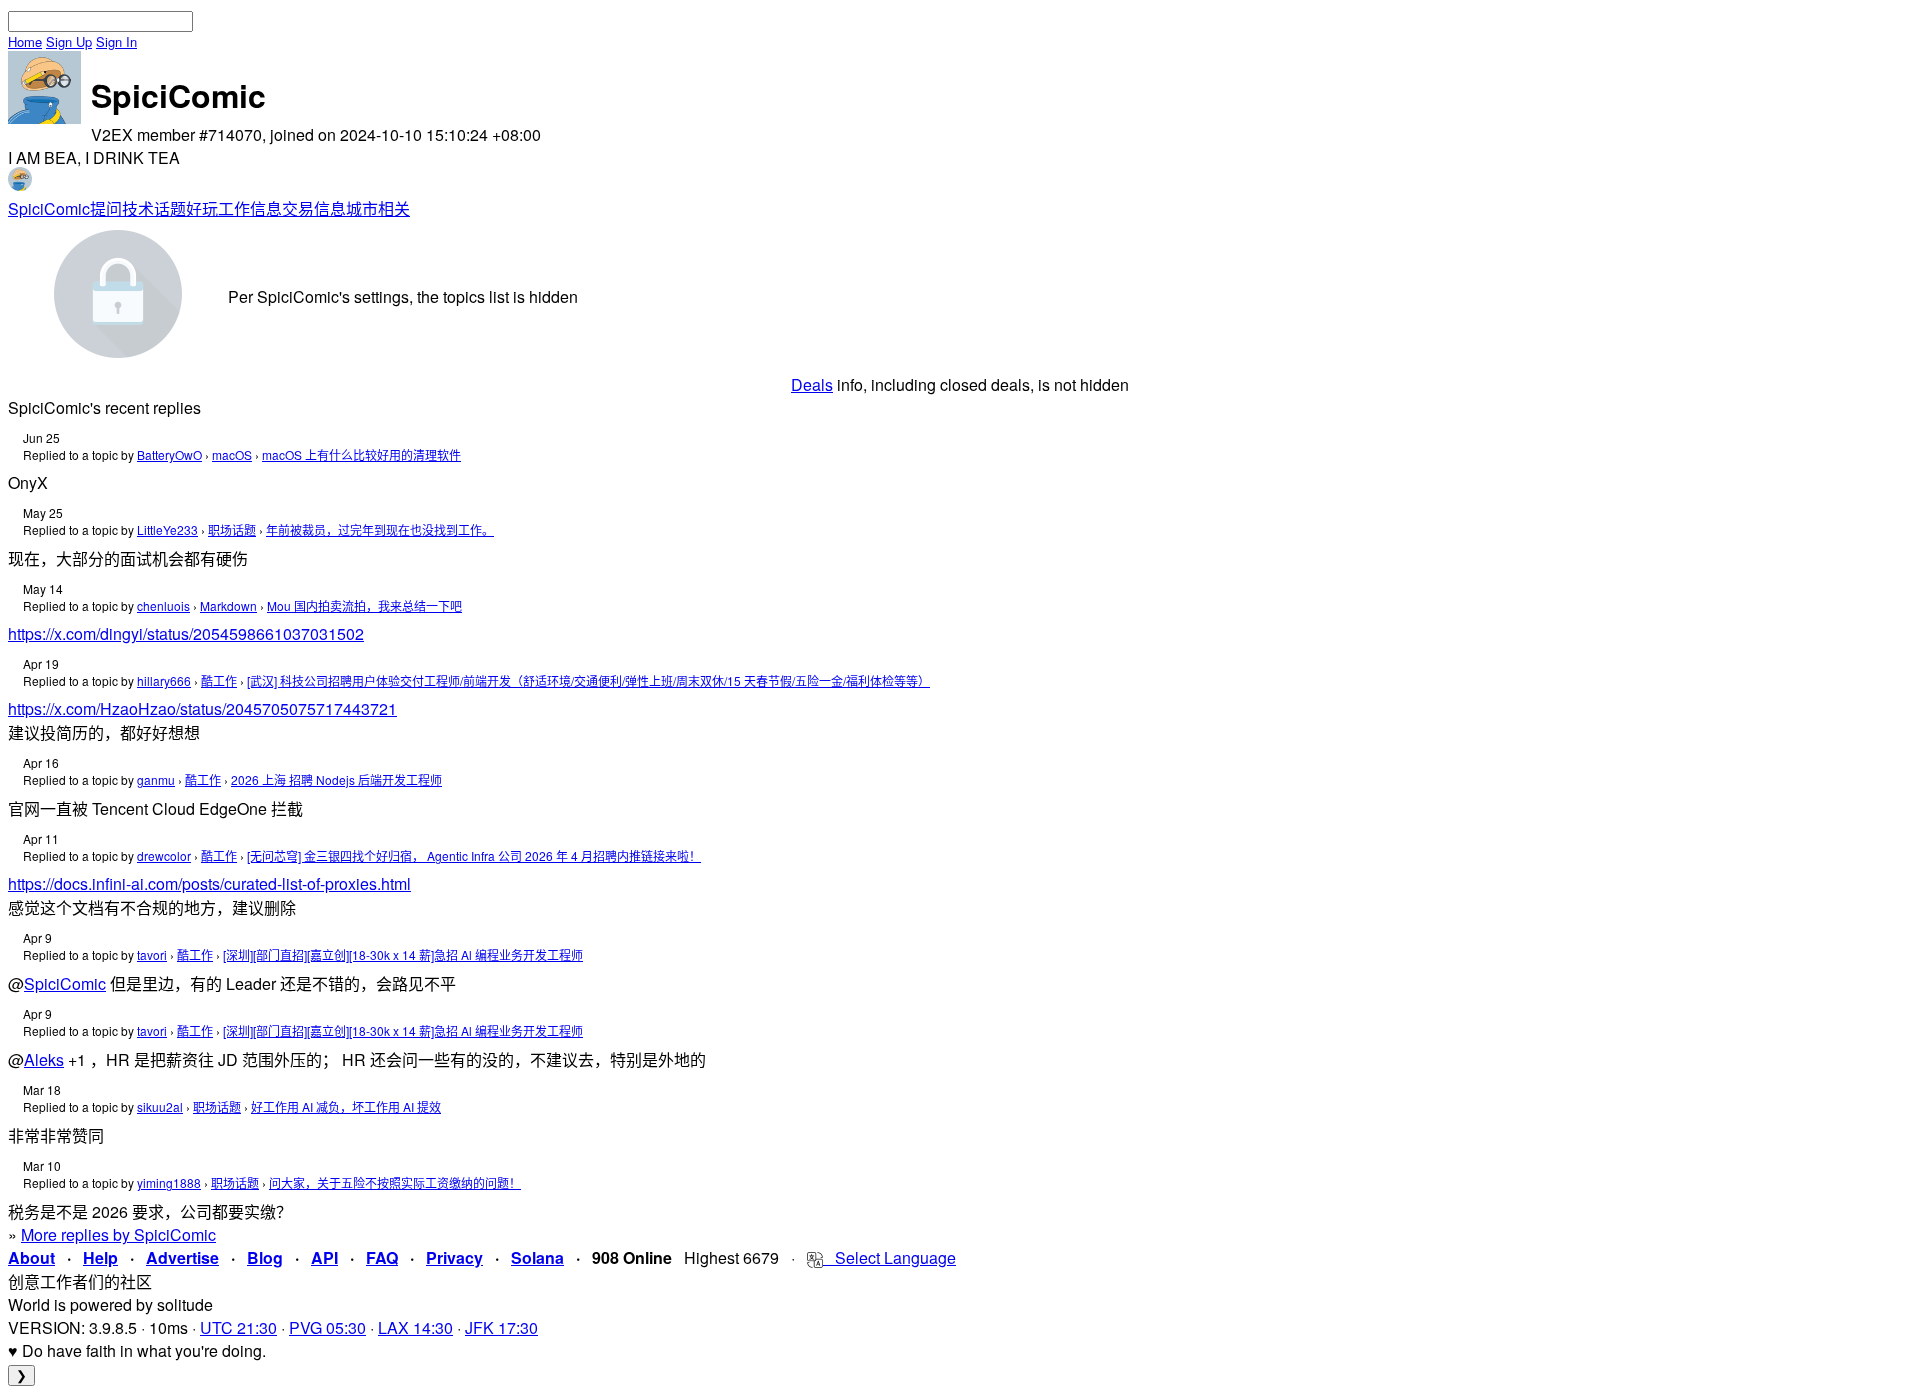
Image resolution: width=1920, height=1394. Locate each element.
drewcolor (164, 855)
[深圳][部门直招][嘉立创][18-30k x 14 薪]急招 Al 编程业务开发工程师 (403, 954)
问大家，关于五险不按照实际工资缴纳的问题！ (395, 1182)
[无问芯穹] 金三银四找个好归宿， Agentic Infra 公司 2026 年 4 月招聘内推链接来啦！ (474, 855)
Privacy (454, 1257)
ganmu (156, 779)
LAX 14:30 (415, 1327)
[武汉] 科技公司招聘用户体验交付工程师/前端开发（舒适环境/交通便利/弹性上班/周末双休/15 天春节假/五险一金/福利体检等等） (588, 680)
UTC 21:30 (238, 1327)
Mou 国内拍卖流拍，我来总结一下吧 (364, 605)
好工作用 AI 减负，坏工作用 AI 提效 (346, 1106)
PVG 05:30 (327, 1327)
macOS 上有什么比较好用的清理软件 (361, 454)
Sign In (116, 41)
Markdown (228, 605)
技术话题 (154, 208)
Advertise (182, 1257)
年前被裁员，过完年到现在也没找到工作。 (380, 529)
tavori (152, 954)
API (324, 1257)
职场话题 (232, 529)
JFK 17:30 (501, 1327)
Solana (537, 1257)
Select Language (889, 1257)
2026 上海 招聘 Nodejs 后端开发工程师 (336, 779)
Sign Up (69, 41)
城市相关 (378, 208)
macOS (232, 454)
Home (25, 41)
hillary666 (164, 680)
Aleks (44, 1059)
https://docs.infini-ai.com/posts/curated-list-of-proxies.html (209, 883)
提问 (106, 208)
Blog (265, 1257)
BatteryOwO (169, 454)
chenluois (163, 605)
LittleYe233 (167, 529)
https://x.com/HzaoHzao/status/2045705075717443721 (202, 708)
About (31, 1257)
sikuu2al (160, 1106)
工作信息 (250, 208)
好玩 (202, 208)
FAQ (382, 1257)
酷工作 (219, 680)
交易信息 (314, 208)
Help (100, 1257)
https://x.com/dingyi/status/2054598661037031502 (186, 633)
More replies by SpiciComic (118, 1234)
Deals (812, 384)
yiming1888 (169, 1182)
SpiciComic (49, 208)
